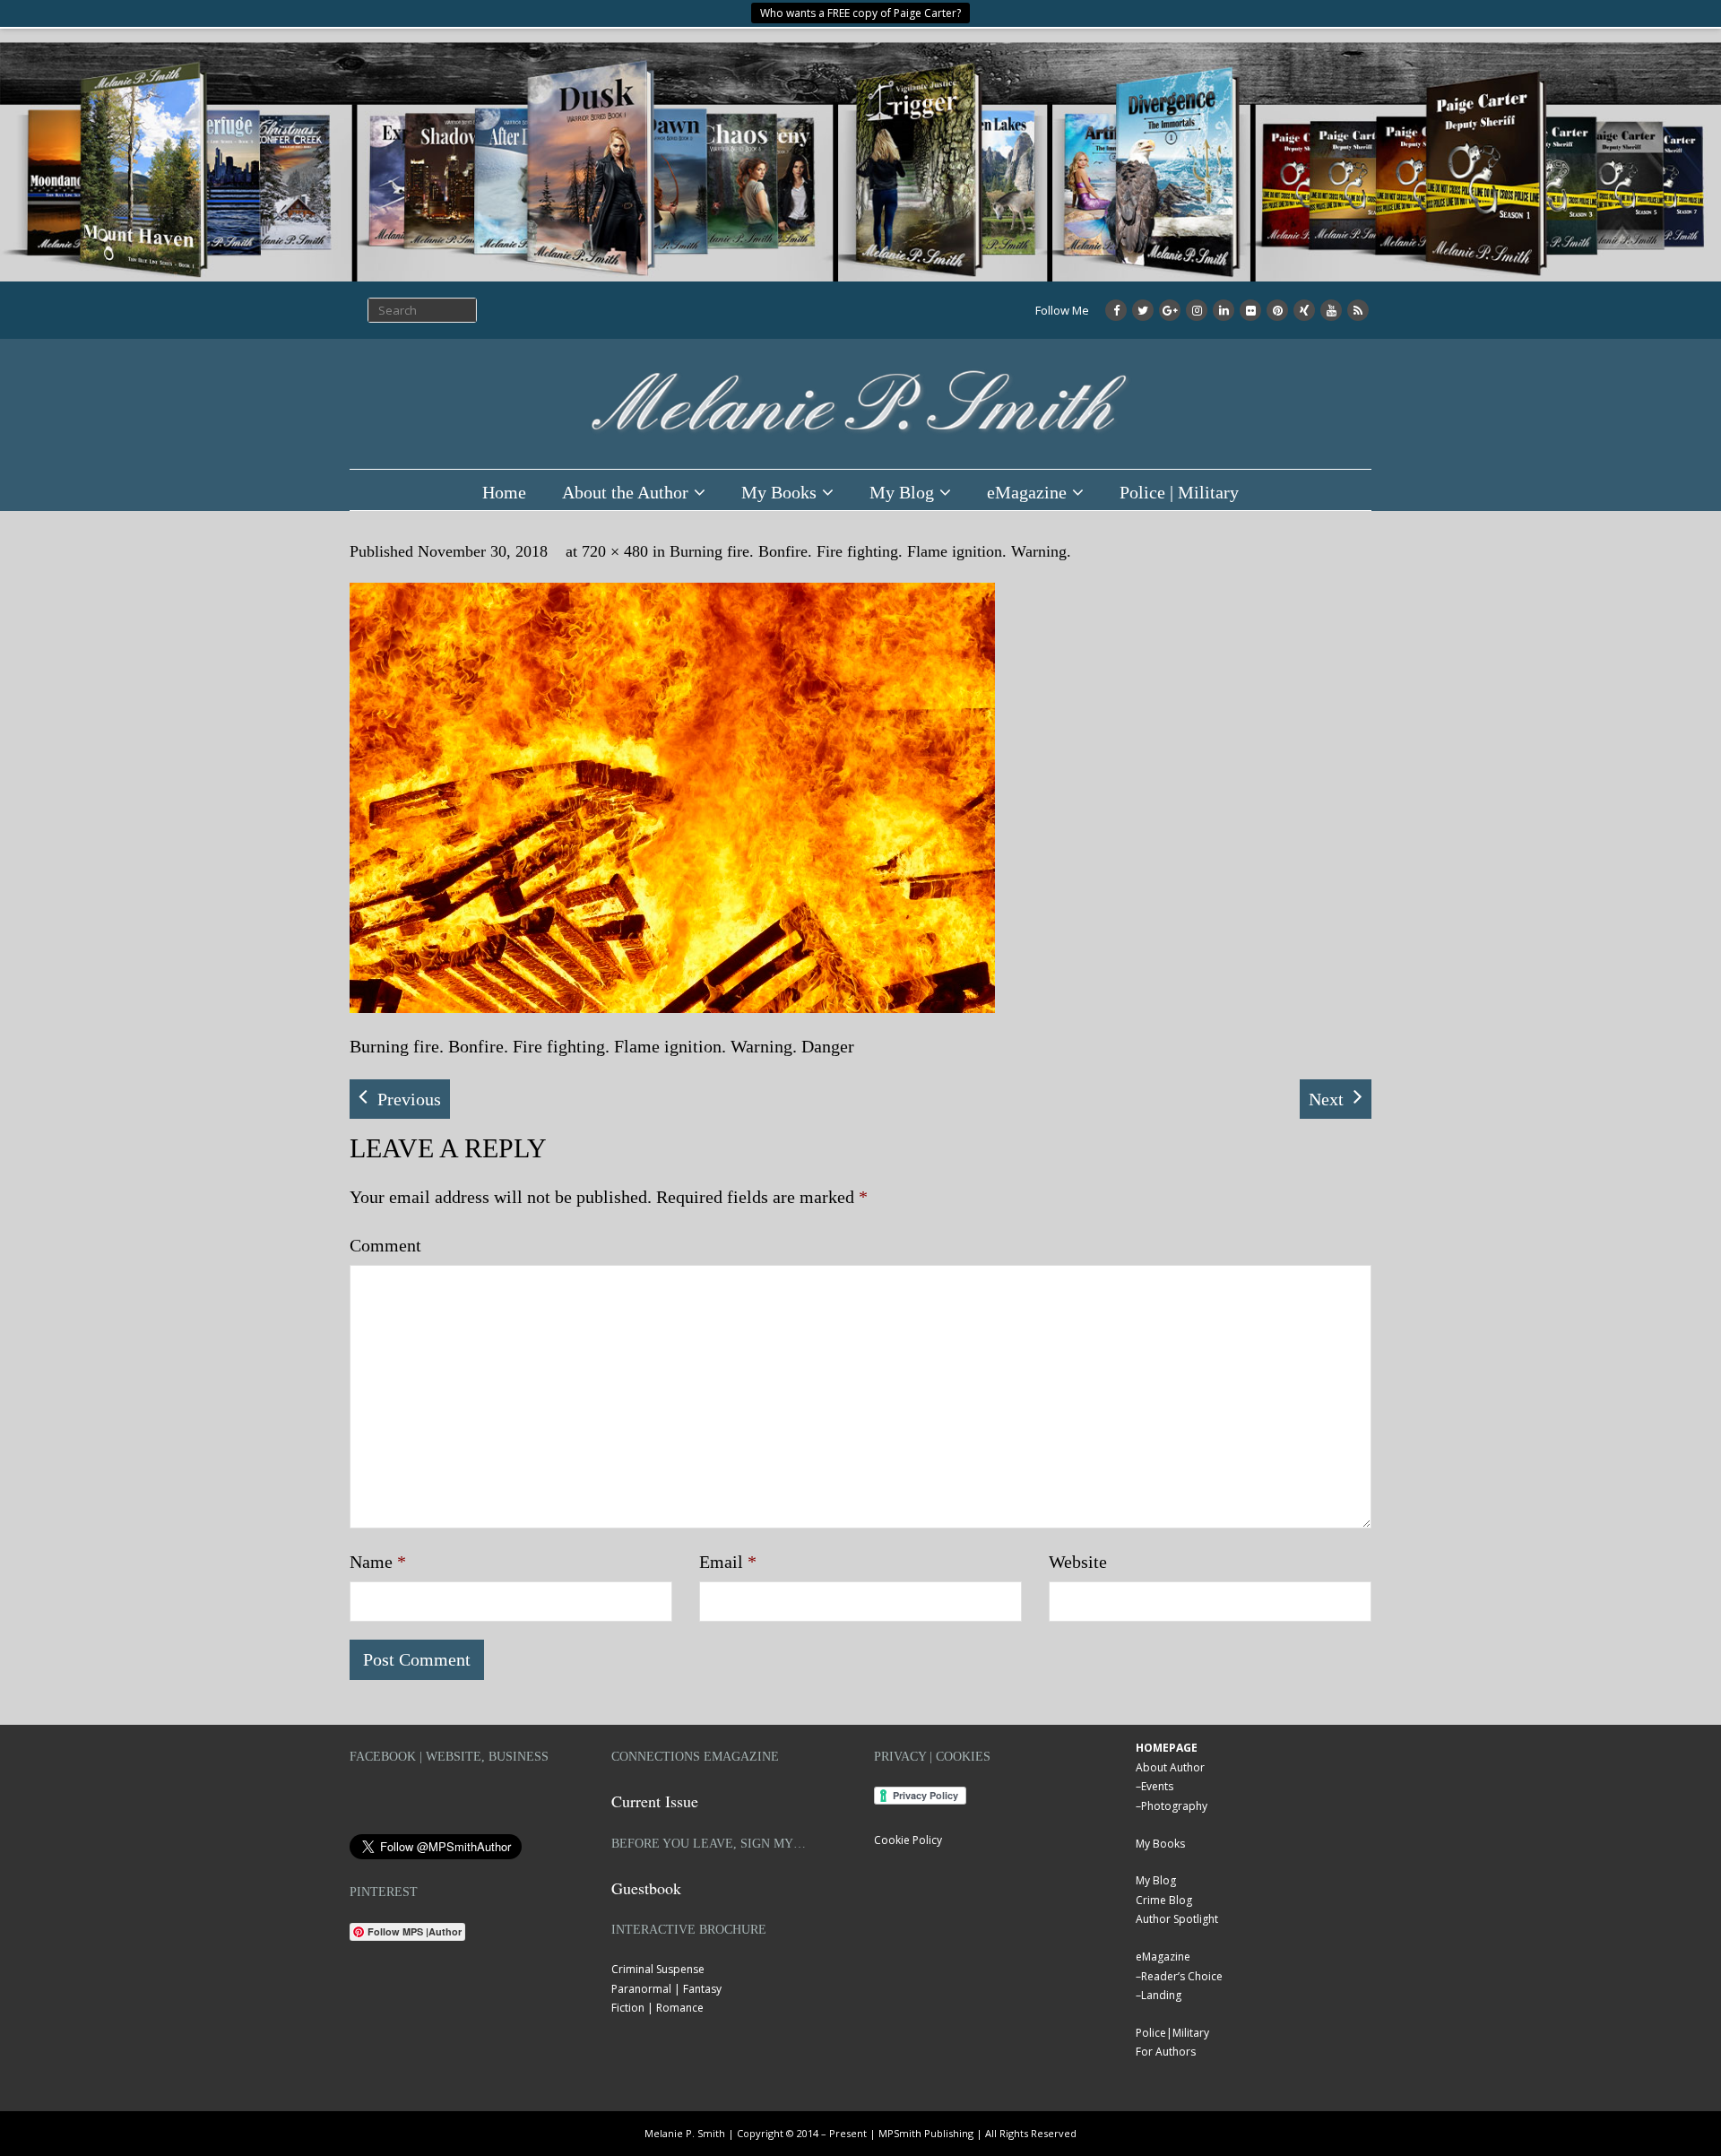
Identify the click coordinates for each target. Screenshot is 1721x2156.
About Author (1170, 1767)
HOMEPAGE (1167, 1748)
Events (1157, 1786)
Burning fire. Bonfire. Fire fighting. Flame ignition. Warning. (870, 551)
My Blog (902, 492)
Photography (1174, 1806)
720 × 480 (615, 551)
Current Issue (655, 1801)
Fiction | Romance (657, 2008)
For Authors (1166, 2052)
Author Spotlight (1177, 1919)
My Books (779, 492)
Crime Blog (1164, 1900)
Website (1078, 1562)
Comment (385, 1245)
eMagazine (1027, 492)
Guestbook (646, 1888)
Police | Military (1179, 492)
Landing (1161, 1995)
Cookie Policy (908, 1840)
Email (728, 1562)
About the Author (625, 492)
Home (504, 492)
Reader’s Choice (1182, 1976)
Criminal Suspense (658, 1969)
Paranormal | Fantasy (666, 1989)
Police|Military (1172, 2033)
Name (378, 1562)
